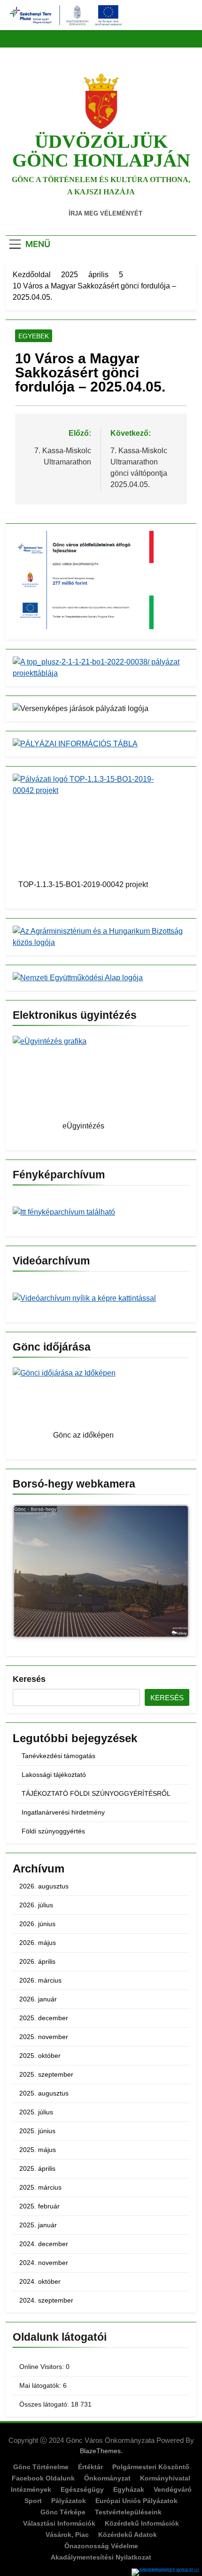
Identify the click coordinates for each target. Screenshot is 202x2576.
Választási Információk (59, 2523)
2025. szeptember (46, 2074)
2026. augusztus (44, 1886)
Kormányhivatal (165, 2478)
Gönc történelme (41, 2467)
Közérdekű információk (142, 2523)
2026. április (37, 1961)
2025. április (37, 2168)
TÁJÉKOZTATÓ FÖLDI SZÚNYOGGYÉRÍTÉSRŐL (96, 1793)
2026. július (36, 1905)
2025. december (44, 2018)
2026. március (40, 1980)
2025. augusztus (44, 2093)
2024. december (44, 2244)
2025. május (38, 2150)
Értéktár (90, 2467)
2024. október (40, 2281)
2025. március (40, 2187)
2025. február (39, 2206)
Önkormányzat (107, 2478)
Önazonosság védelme (101, 2546)
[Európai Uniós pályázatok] (167, 2572)
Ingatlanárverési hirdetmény (63, 1812)
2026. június (37, 1924)
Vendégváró (173, 2489)
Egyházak (129, 2489)
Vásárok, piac (67, 2535)
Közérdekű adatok (128, 2535)
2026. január (38, 1999)
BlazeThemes (100, 2451)
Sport (33, 2501)
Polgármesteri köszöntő (151, 2467)
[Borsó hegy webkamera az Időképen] (101, 1573)
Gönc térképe (63, 2512)
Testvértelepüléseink (128, 2512)
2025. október (40, 2056)
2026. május (38, 1943)
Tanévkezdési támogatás (58, 1756)
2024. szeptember (46, 2300)
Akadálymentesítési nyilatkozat (101, 2557)
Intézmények (31, 2489)
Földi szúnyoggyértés (53, 1831)
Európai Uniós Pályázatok (136, 2501)
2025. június (37, 2131)
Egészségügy (82, 2489)
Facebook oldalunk (43, 2478)
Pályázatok (69, 2501)
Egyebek (34, 336)
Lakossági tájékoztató (54, 1775)
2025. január (38, 2225)
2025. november (44, 2037)
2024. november (44, 2263)
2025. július (36, 2112)
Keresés (29, 1679)
